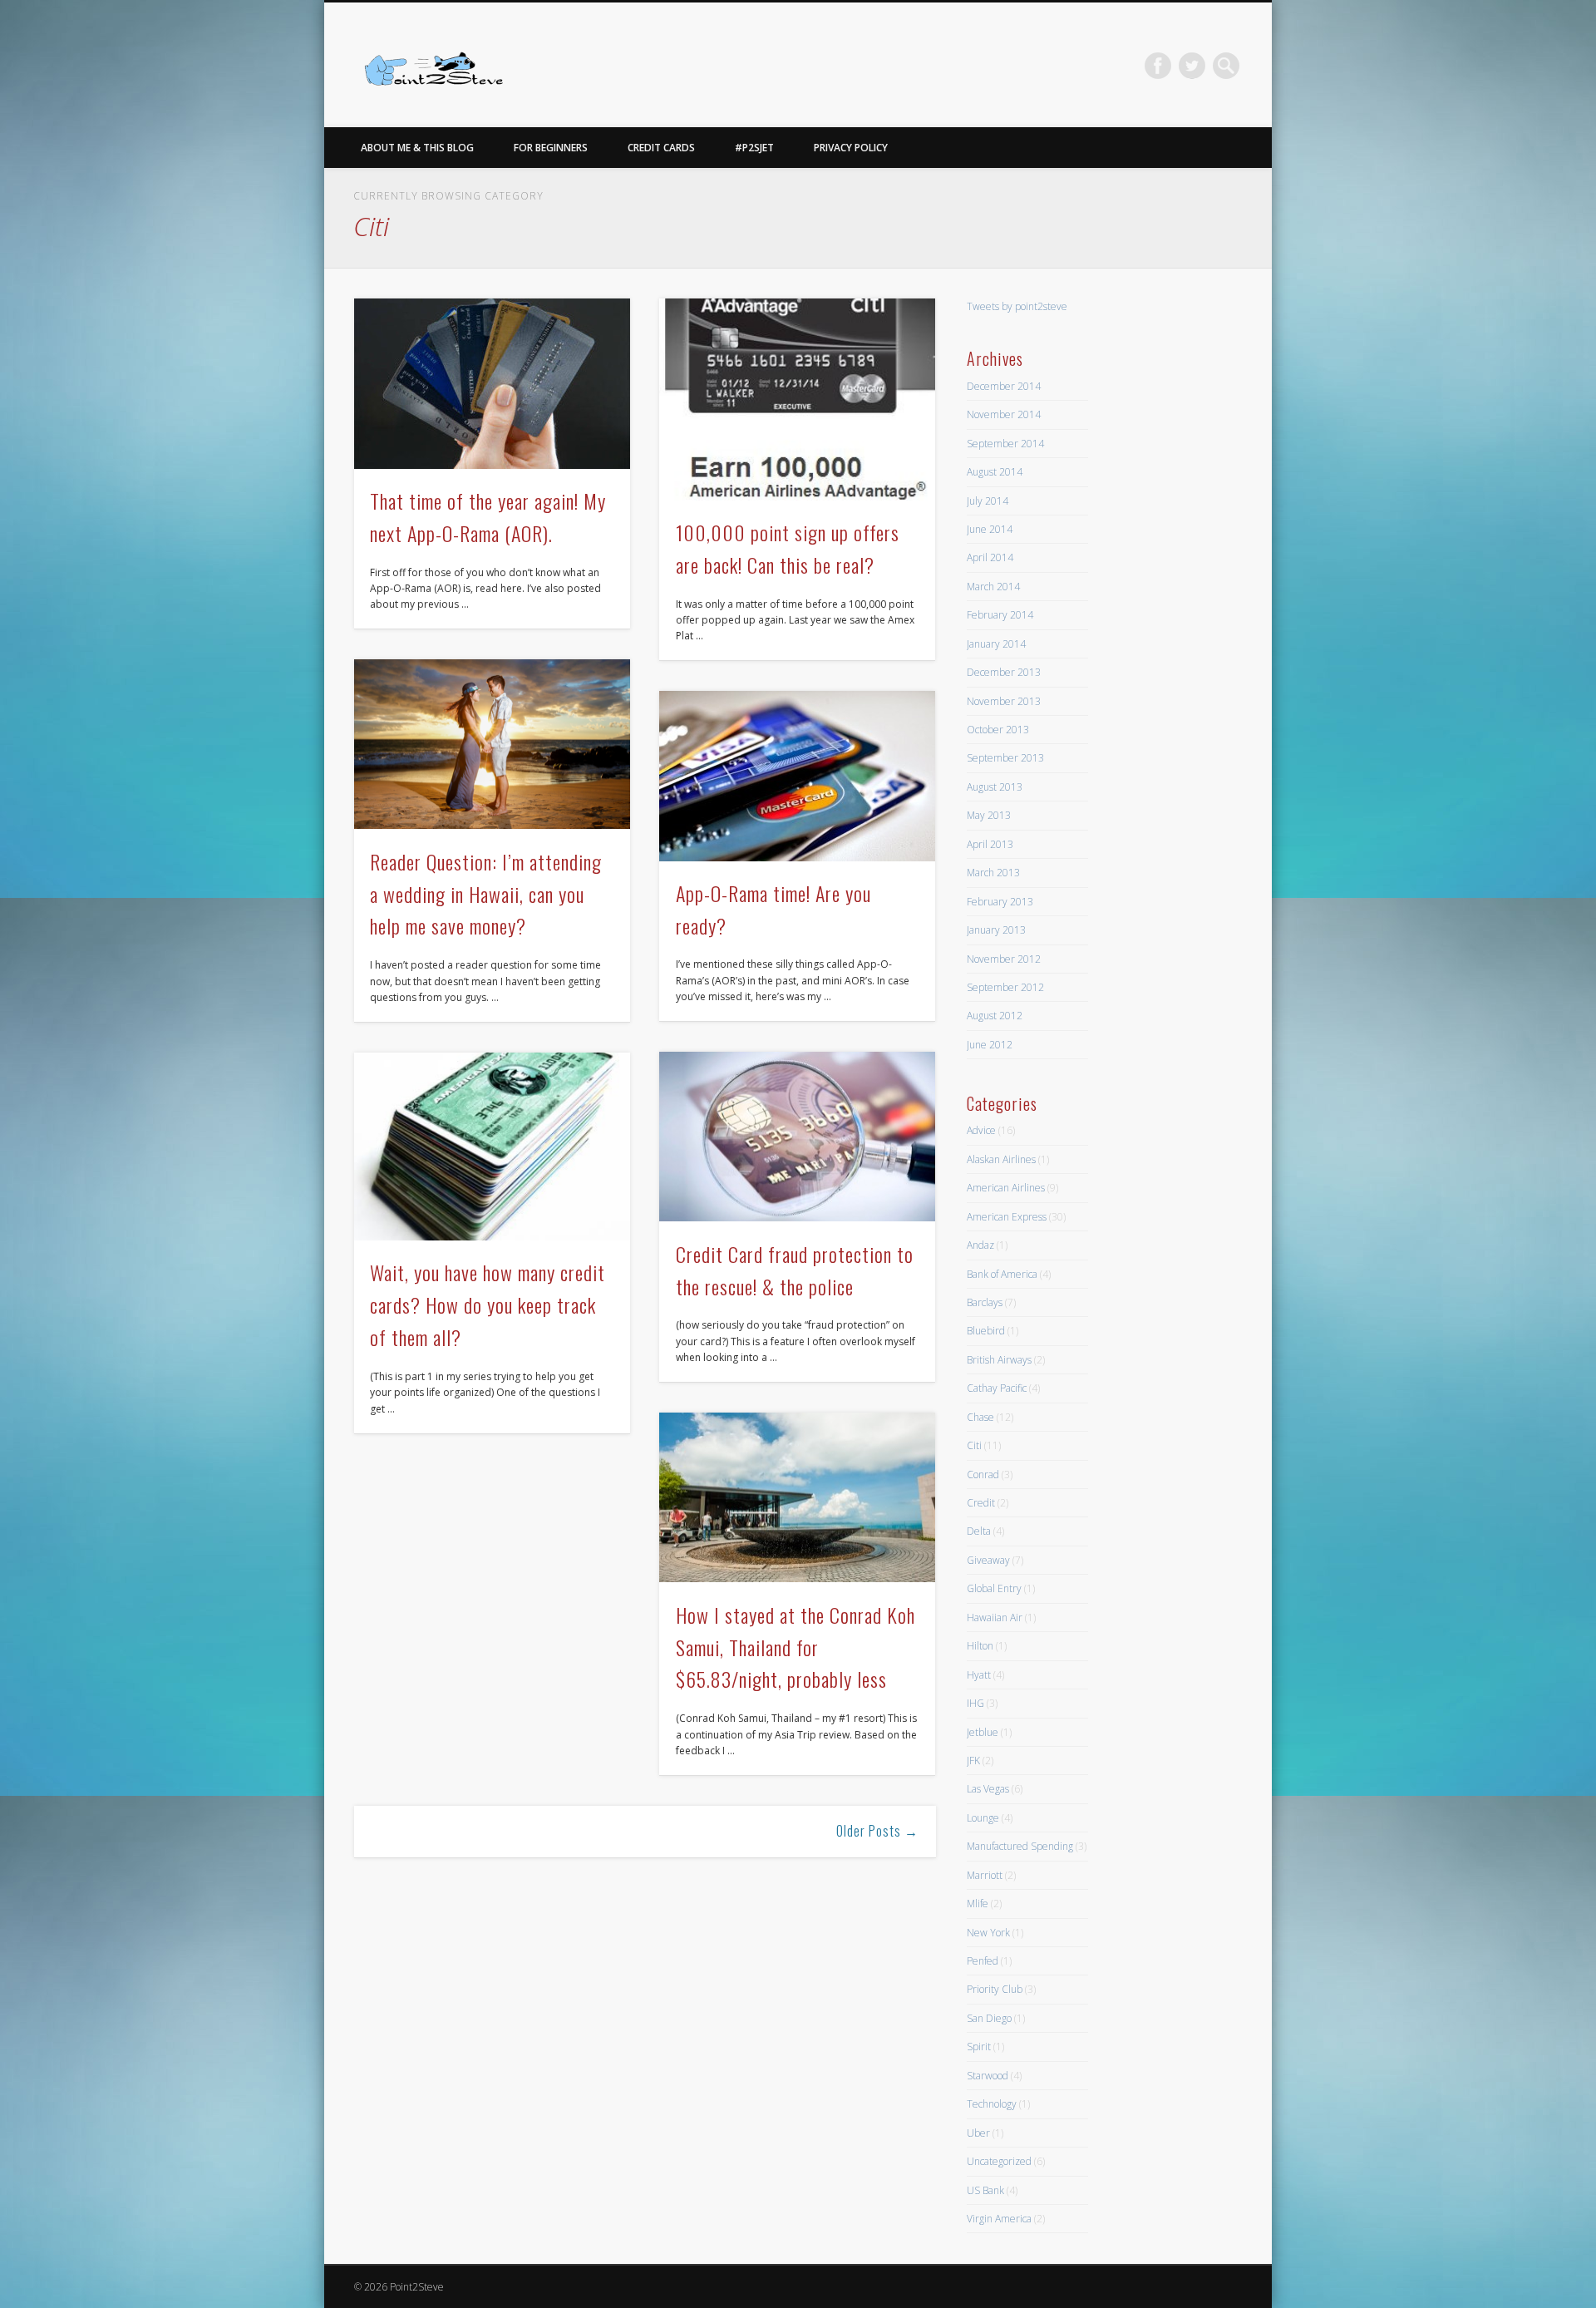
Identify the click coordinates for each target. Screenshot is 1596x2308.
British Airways (999, 1360)
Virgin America (999, 2219)
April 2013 (990, 844)
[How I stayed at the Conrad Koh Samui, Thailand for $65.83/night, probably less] (797, 1498)
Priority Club (995, 1989)
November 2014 (1004, 414)
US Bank (985, 2190)
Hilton (980, 1646)
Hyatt (979, 1675)
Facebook (1158, 66)
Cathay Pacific (997, 1388)
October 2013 (998, 730)
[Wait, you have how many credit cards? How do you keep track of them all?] (492, 1147)
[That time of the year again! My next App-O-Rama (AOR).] (492, 384)
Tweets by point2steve (1017, 306)
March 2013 (993, 873)
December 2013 (1004, 672)
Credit (981, 1503)
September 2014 (1005, 444)
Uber (978, 2133)
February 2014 (1000, 615)
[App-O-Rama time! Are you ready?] (797, 776)
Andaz (980, 1245)
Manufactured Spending (1020, 1846)
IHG (975, 1703)
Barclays (985, 1302)
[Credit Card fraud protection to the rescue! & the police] (797, 1137)
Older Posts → (877, 1831)
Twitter (1192, 66)
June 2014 (990, 529)
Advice (981, 1130)
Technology (992, 2104)
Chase (980, 1417)
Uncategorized (999, 2161)
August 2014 (995, 472)
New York (988, 1933)
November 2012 (1004, 959)
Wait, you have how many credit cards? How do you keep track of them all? (488, 1304)
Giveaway (988, 1560)
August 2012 (995, 1016)
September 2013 (1005, 758)
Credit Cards (661, 148)
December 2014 (1004, 386)
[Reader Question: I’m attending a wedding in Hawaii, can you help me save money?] (492, 745)
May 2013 (989, 815)
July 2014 (988, 501)
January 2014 (996, 644)
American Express (1007, 1217)
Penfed (983, 1961)
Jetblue (983, 1732)
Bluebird (986, 1331)
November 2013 (1004, 701)
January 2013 (996, 930)
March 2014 (993, 587)
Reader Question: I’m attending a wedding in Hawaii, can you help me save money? (486, 894)
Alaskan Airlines (1001, 1159)
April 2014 (990, 557)
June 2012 (990, 1045)
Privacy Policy (851, 148)
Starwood (988, 2076)
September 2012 (1005, 987)
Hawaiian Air (995, 1618)
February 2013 (1000, 902)
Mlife (978, 1904)
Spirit (979, 2047)
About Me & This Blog (417, 148)
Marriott (985, 1875)
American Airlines (1006, 1188)
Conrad (983, 1475)
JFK (973, 1761)
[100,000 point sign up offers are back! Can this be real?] (797, 399)
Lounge (983, 1818)
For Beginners (551, 148)
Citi (974, 1445)
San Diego (989, 2018)
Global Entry (994, 1588)
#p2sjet (754, 148)
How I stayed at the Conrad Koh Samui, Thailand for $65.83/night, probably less (796, 1647)
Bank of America (1002, 1274)
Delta (979, 1531)
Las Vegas (988, 1789)
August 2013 (995, 787)
